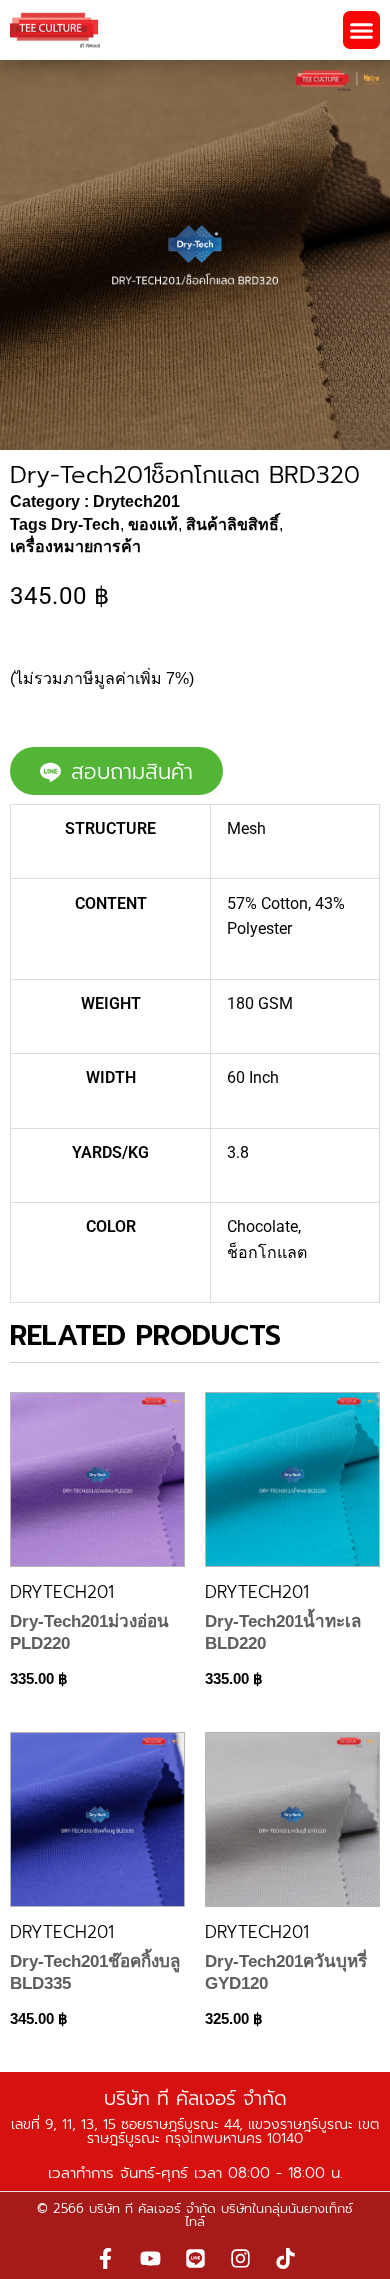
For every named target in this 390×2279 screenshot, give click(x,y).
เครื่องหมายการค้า (75, 546)
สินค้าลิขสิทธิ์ (232, 524)
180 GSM (260, 1003)
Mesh (246, 828)
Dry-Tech (85, 524)
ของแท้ (153, 524)
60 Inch (253, 1077)
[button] (362, 30)
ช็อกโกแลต (267, 1252)
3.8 (238, 1152)
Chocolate (262, 1226)
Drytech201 (136, 501)
